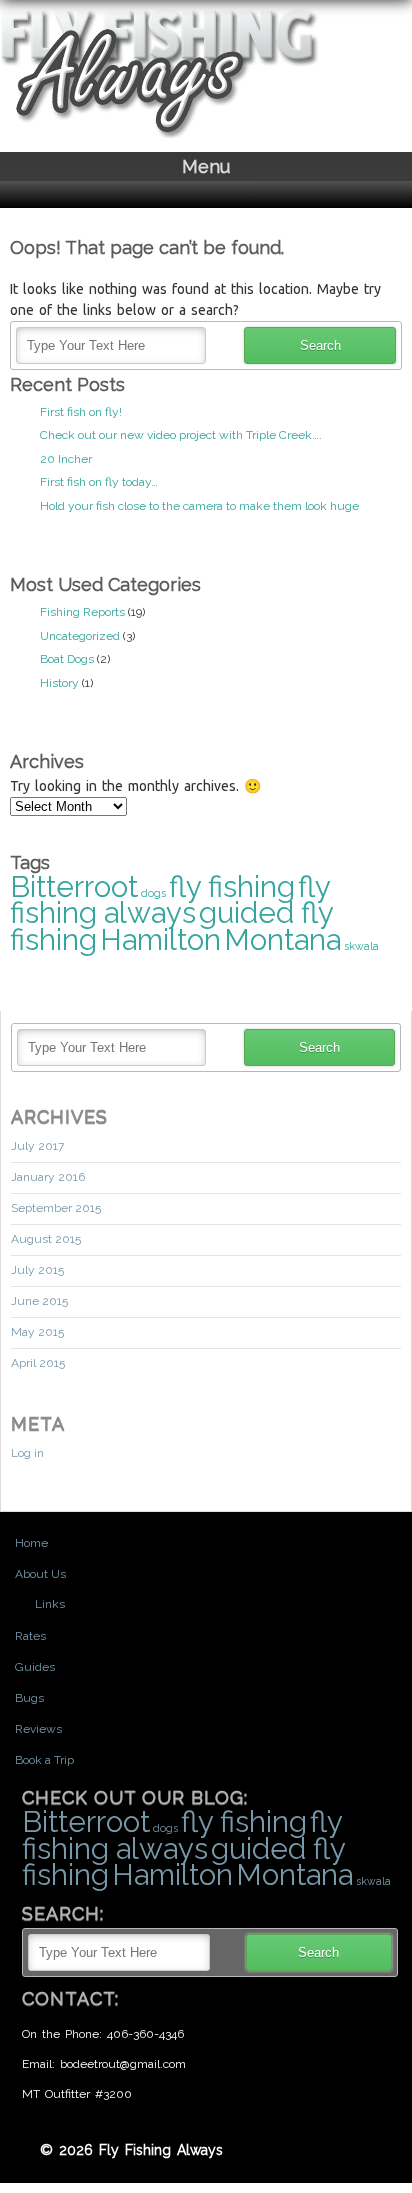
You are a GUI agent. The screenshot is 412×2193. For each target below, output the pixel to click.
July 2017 (37, 1146)
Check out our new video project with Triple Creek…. (181, 435)
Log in (27, 1453)
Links (50, 1604)
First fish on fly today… (99, 482)
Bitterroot (74, 886)
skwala (361, 946)
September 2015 (56, 1208)
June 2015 (39, 1301)
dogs (153, 893)
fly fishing (232, 886)
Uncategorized (80, 636)
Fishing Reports (82, 612)
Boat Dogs (67, 659)
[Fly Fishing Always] (159, 134)
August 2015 (46, 1239)
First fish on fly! (81, 412)
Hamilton (160, 939)
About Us (40, 1574)
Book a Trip (44, 1760)
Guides (35, 1667)
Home (31, 1543)
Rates (30, 1636)
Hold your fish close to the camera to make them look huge (199, 506)
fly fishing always (170, 899)
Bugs (29, 1698)
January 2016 (48, 1177)
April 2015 (38, 1363)
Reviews (38, 1729)
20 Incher (66, 459)
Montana (282, 939)
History (59, 683)
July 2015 (37, 1270)
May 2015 (37, 1332)
